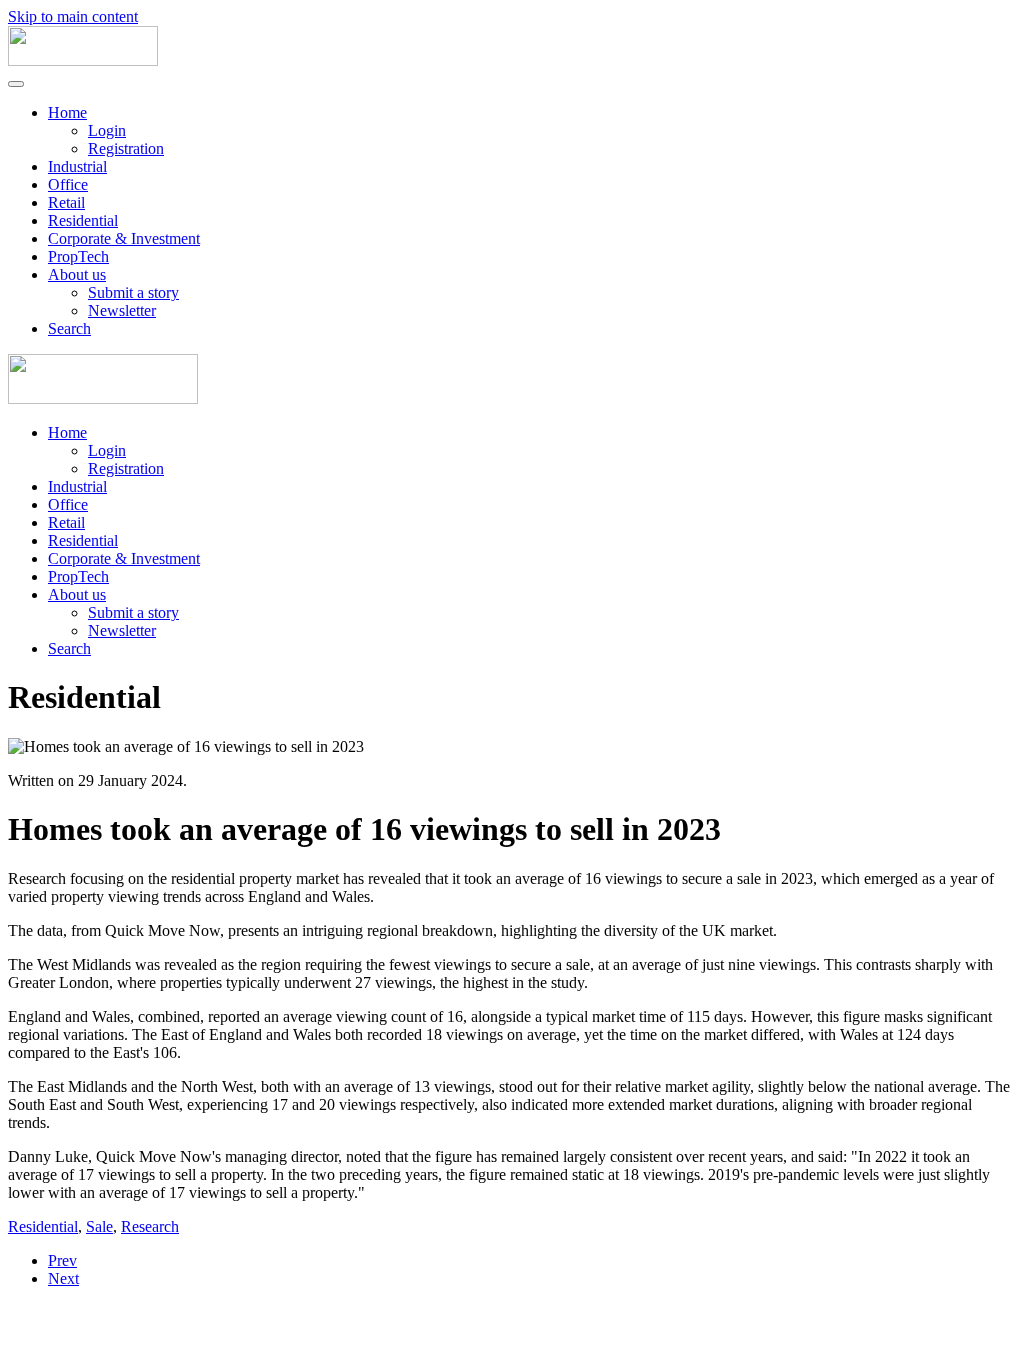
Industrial (77, 166)
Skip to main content (73, 16)
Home (67, 112)
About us (77, 274)
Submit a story (133, 292)
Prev (62, 1260)
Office (68, 184)
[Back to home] (83, 60)
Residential (83, 220)
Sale (99, 1226)
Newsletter (122, 310)
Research (150, 1226)
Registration (126, 148)
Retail (66, 202)
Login (107, 130)
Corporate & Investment (124, 238)
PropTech (78, 256)
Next (63, 1278)
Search (69, 328)
